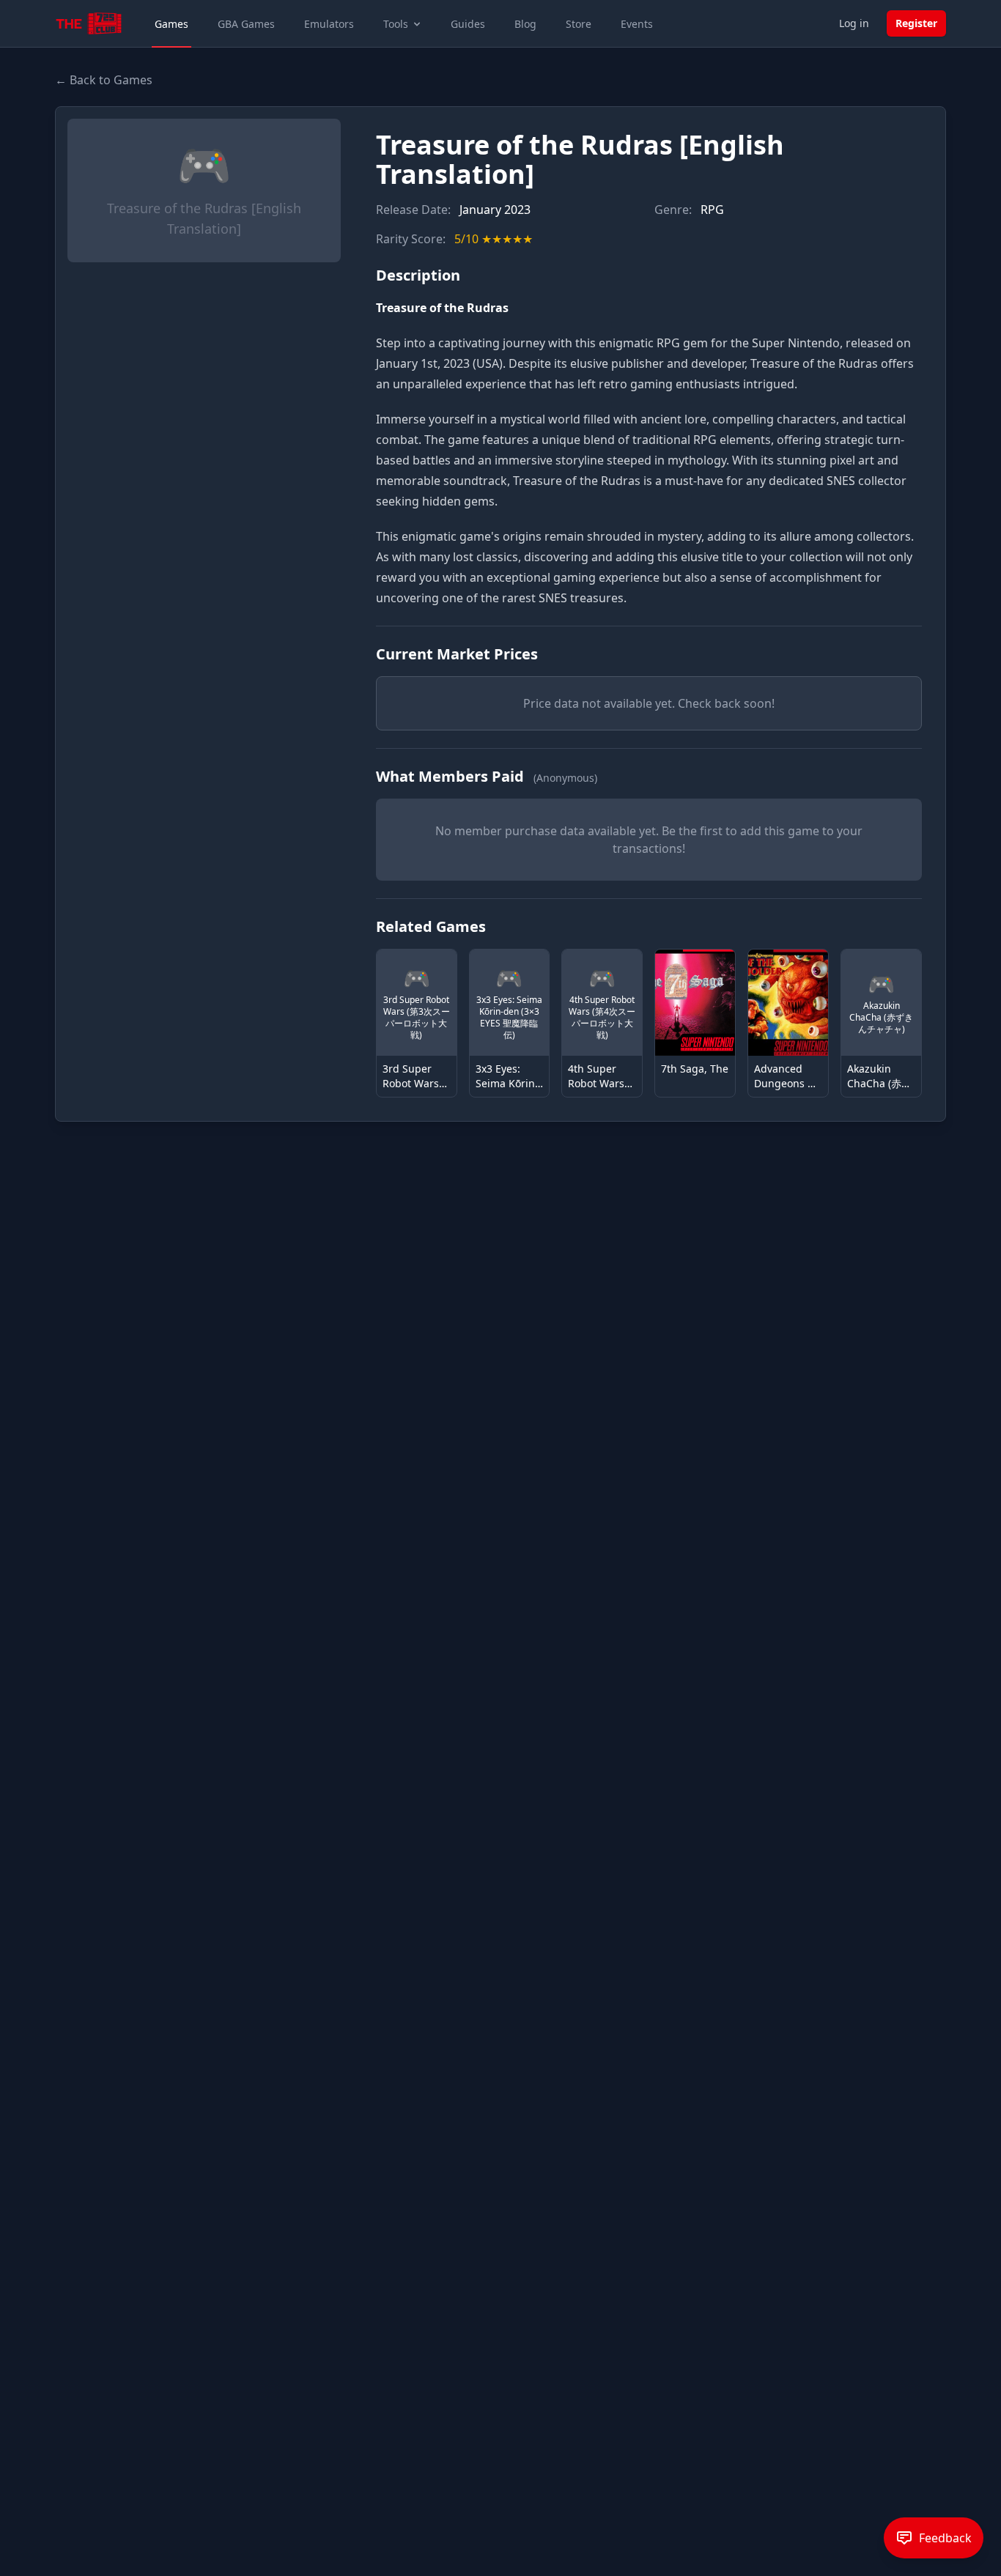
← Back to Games (104, 80)
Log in (854, 23)
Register (916, 23)
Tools (396, 24)
